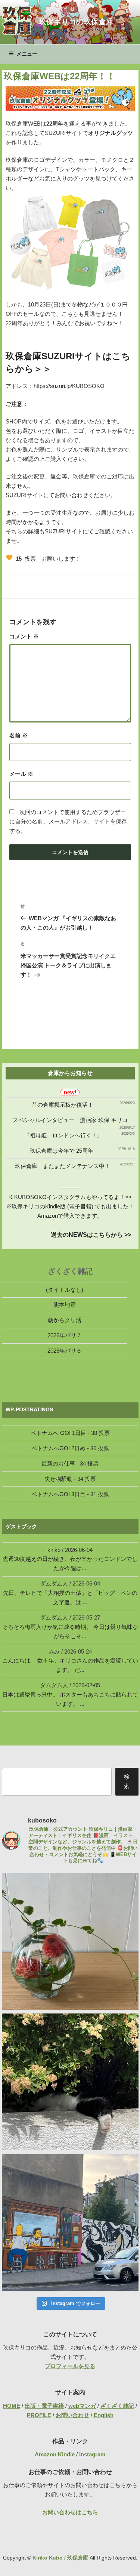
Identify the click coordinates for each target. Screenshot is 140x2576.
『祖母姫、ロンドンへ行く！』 (63, 1135)
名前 (18, 735)
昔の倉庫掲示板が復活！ (63, 1105)
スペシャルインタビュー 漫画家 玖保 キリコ (70, 1120)
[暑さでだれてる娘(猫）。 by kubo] (70, 2082)
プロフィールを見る (70, 2366)
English (104, 2415)
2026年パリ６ (65, 1351)
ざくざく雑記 (117, 2406)
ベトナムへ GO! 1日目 (58, 1433)
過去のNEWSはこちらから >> (91, 1235)
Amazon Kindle (55, 2454)
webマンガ (82, 2406)
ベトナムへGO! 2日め (58, 1448)
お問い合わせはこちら (70, 2512)
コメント (24, 636)
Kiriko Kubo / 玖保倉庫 (61, 2558)
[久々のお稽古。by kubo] (70, 1941)
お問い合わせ (72, 2415)
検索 (127, 1781)
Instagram (92, 2454)
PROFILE (39, 2415)
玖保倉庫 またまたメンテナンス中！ (63, 1166)
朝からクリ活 (65, 1320)
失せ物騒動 (58, 1479)
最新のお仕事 (58, 1463)
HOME (12, 2406)
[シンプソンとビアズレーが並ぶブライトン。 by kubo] (70, 2222)
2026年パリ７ (65, 1335)
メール (21, 774)
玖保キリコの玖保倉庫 (76, 22)
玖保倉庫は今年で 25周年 (62, 1151)
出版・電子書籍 (44, 2406)
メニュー (27, 54)
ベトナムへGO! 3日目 (58, 1494)
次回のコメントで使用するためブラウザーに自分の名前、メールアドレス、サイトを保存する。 (68, 821)
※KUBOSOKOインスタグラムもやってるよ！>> (70, 1197)
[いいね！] (9, 558)
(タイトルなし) (65, 1290)
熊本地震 (65, 1305)
